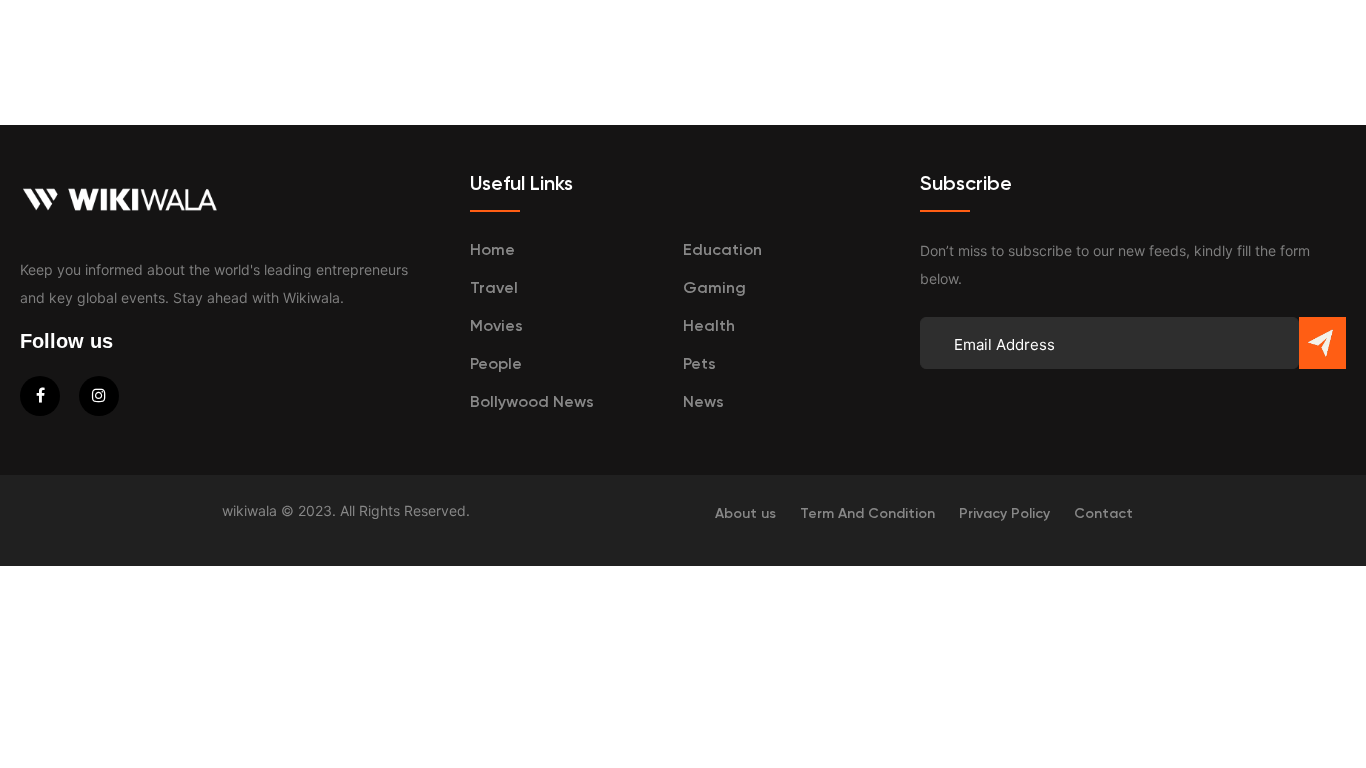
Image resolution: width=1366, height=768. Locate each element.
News (703, 403)
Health (709, 327)
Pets (699, 365)
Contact (1103, 514)
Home (492, 251)
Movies (496, 327)
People (496, 365)
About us (745, 514)
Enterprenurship (697, 50)
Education (529, 50)
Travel (845, 50)
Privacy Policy (1004, 514)
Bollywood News (532, 403)
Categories (967, 50)
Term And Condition (867, 514)
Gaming (714, 289)
